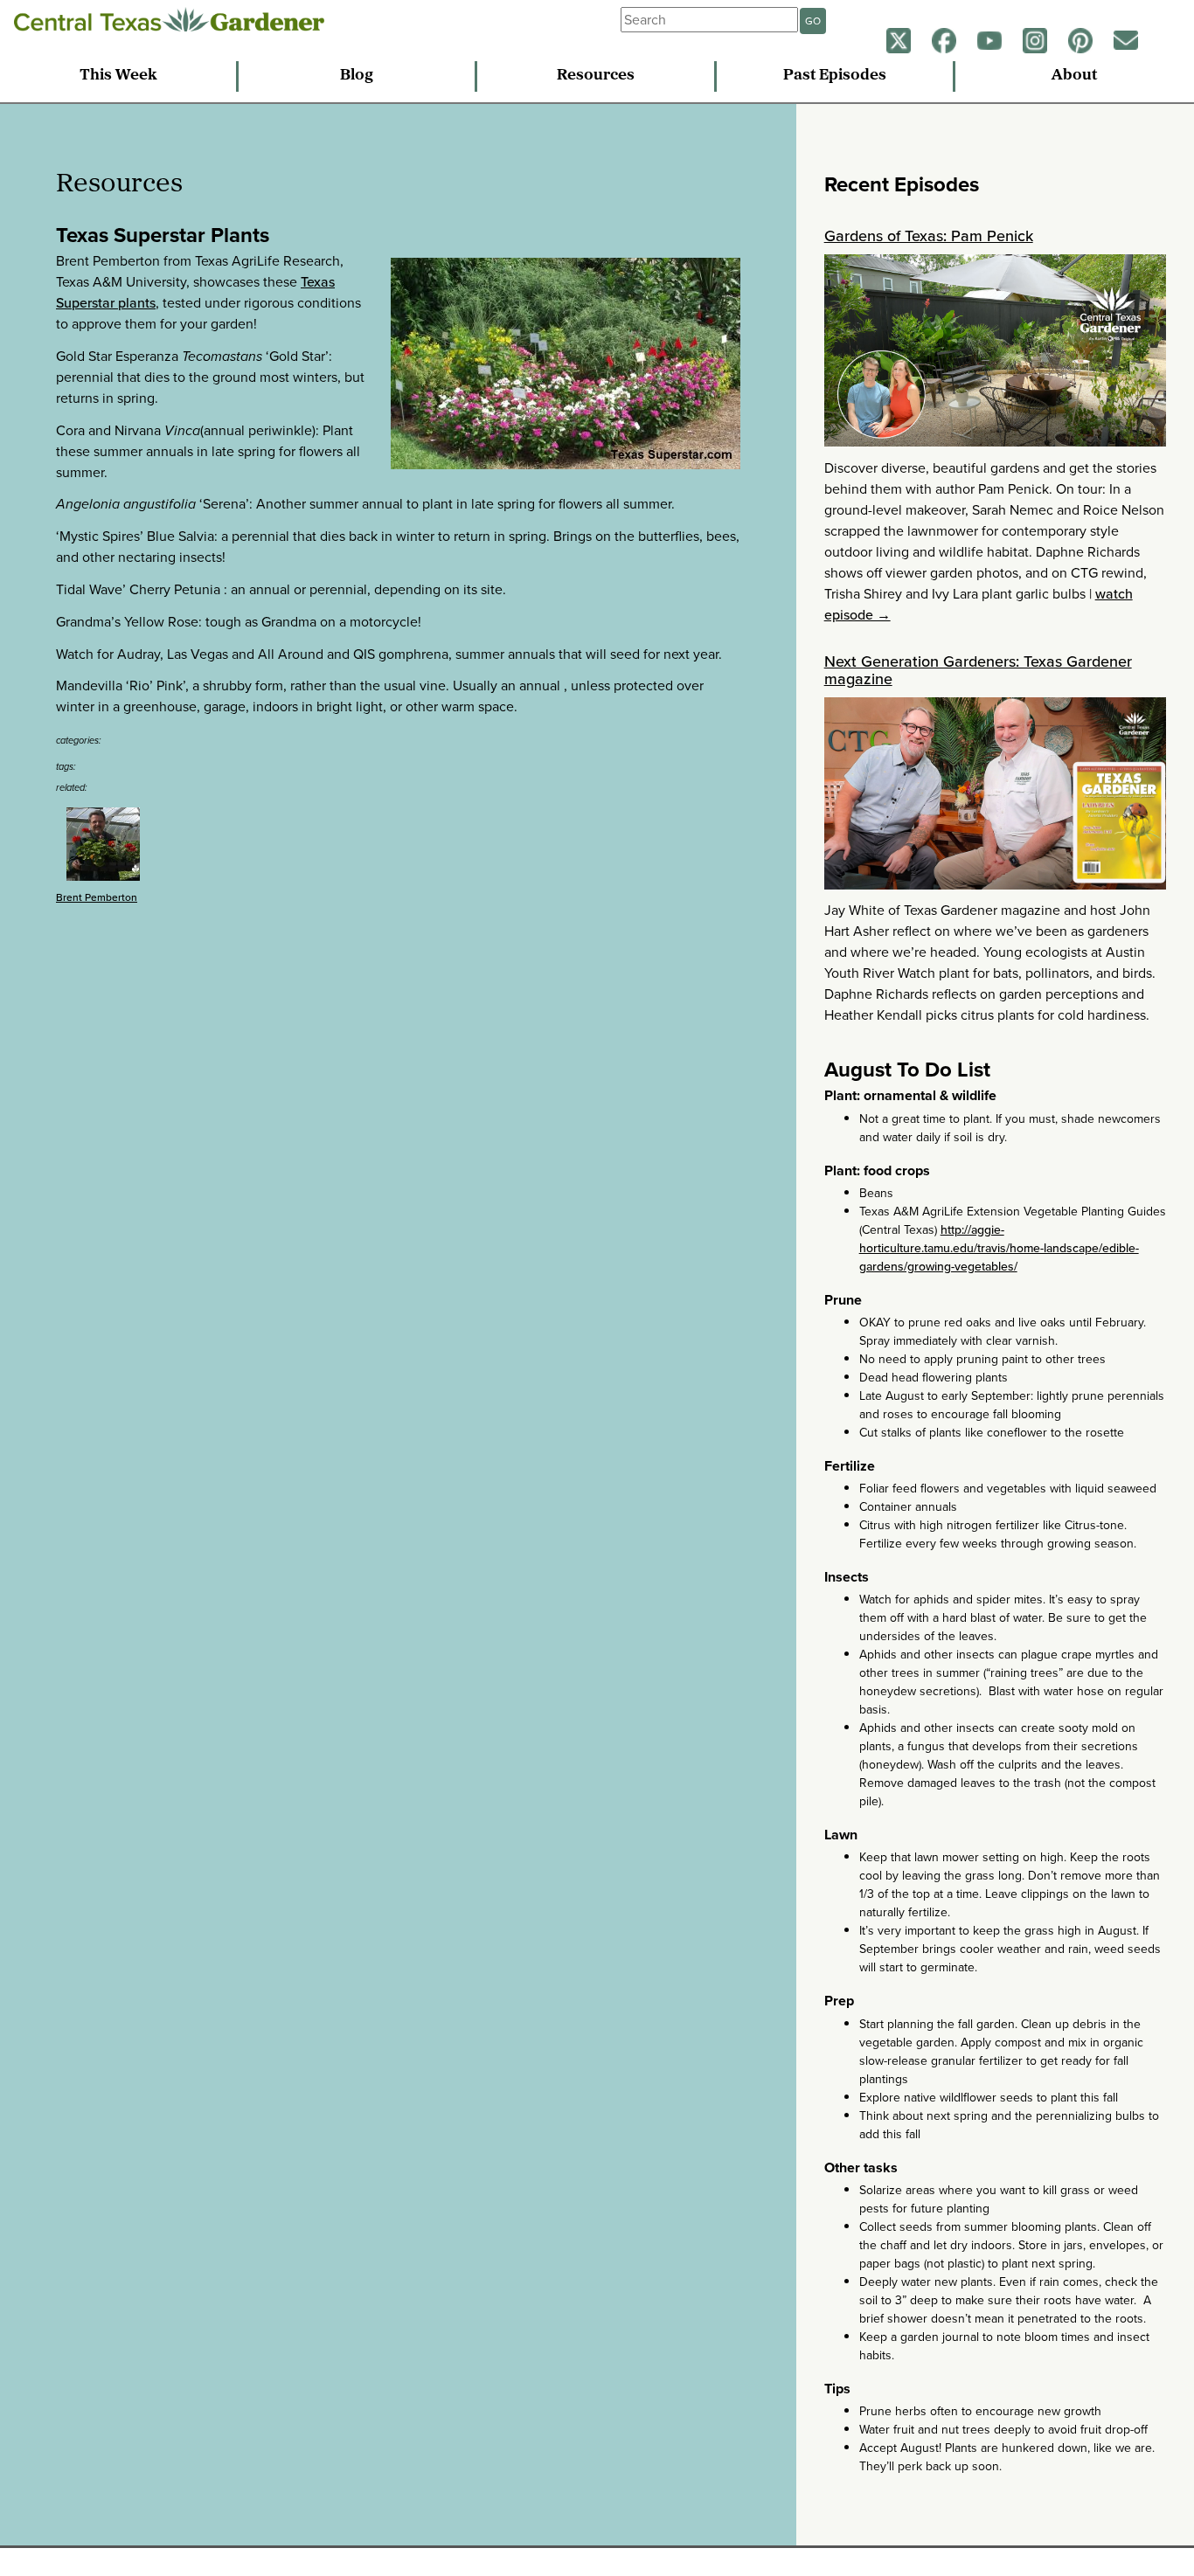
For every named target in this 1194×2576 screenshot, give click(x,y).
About (1074, 76)
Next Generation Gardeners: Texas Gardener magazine (978, 670)
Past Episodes (835, 76)
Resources (596, 76)
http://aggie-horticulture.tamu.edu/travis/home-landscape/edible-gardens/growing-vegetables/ (999, 1248)
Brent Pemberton (97, 897)
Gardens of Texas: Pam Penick (929, 236)
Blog (357, 76)
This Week (118, 76)
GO (813, 21)
